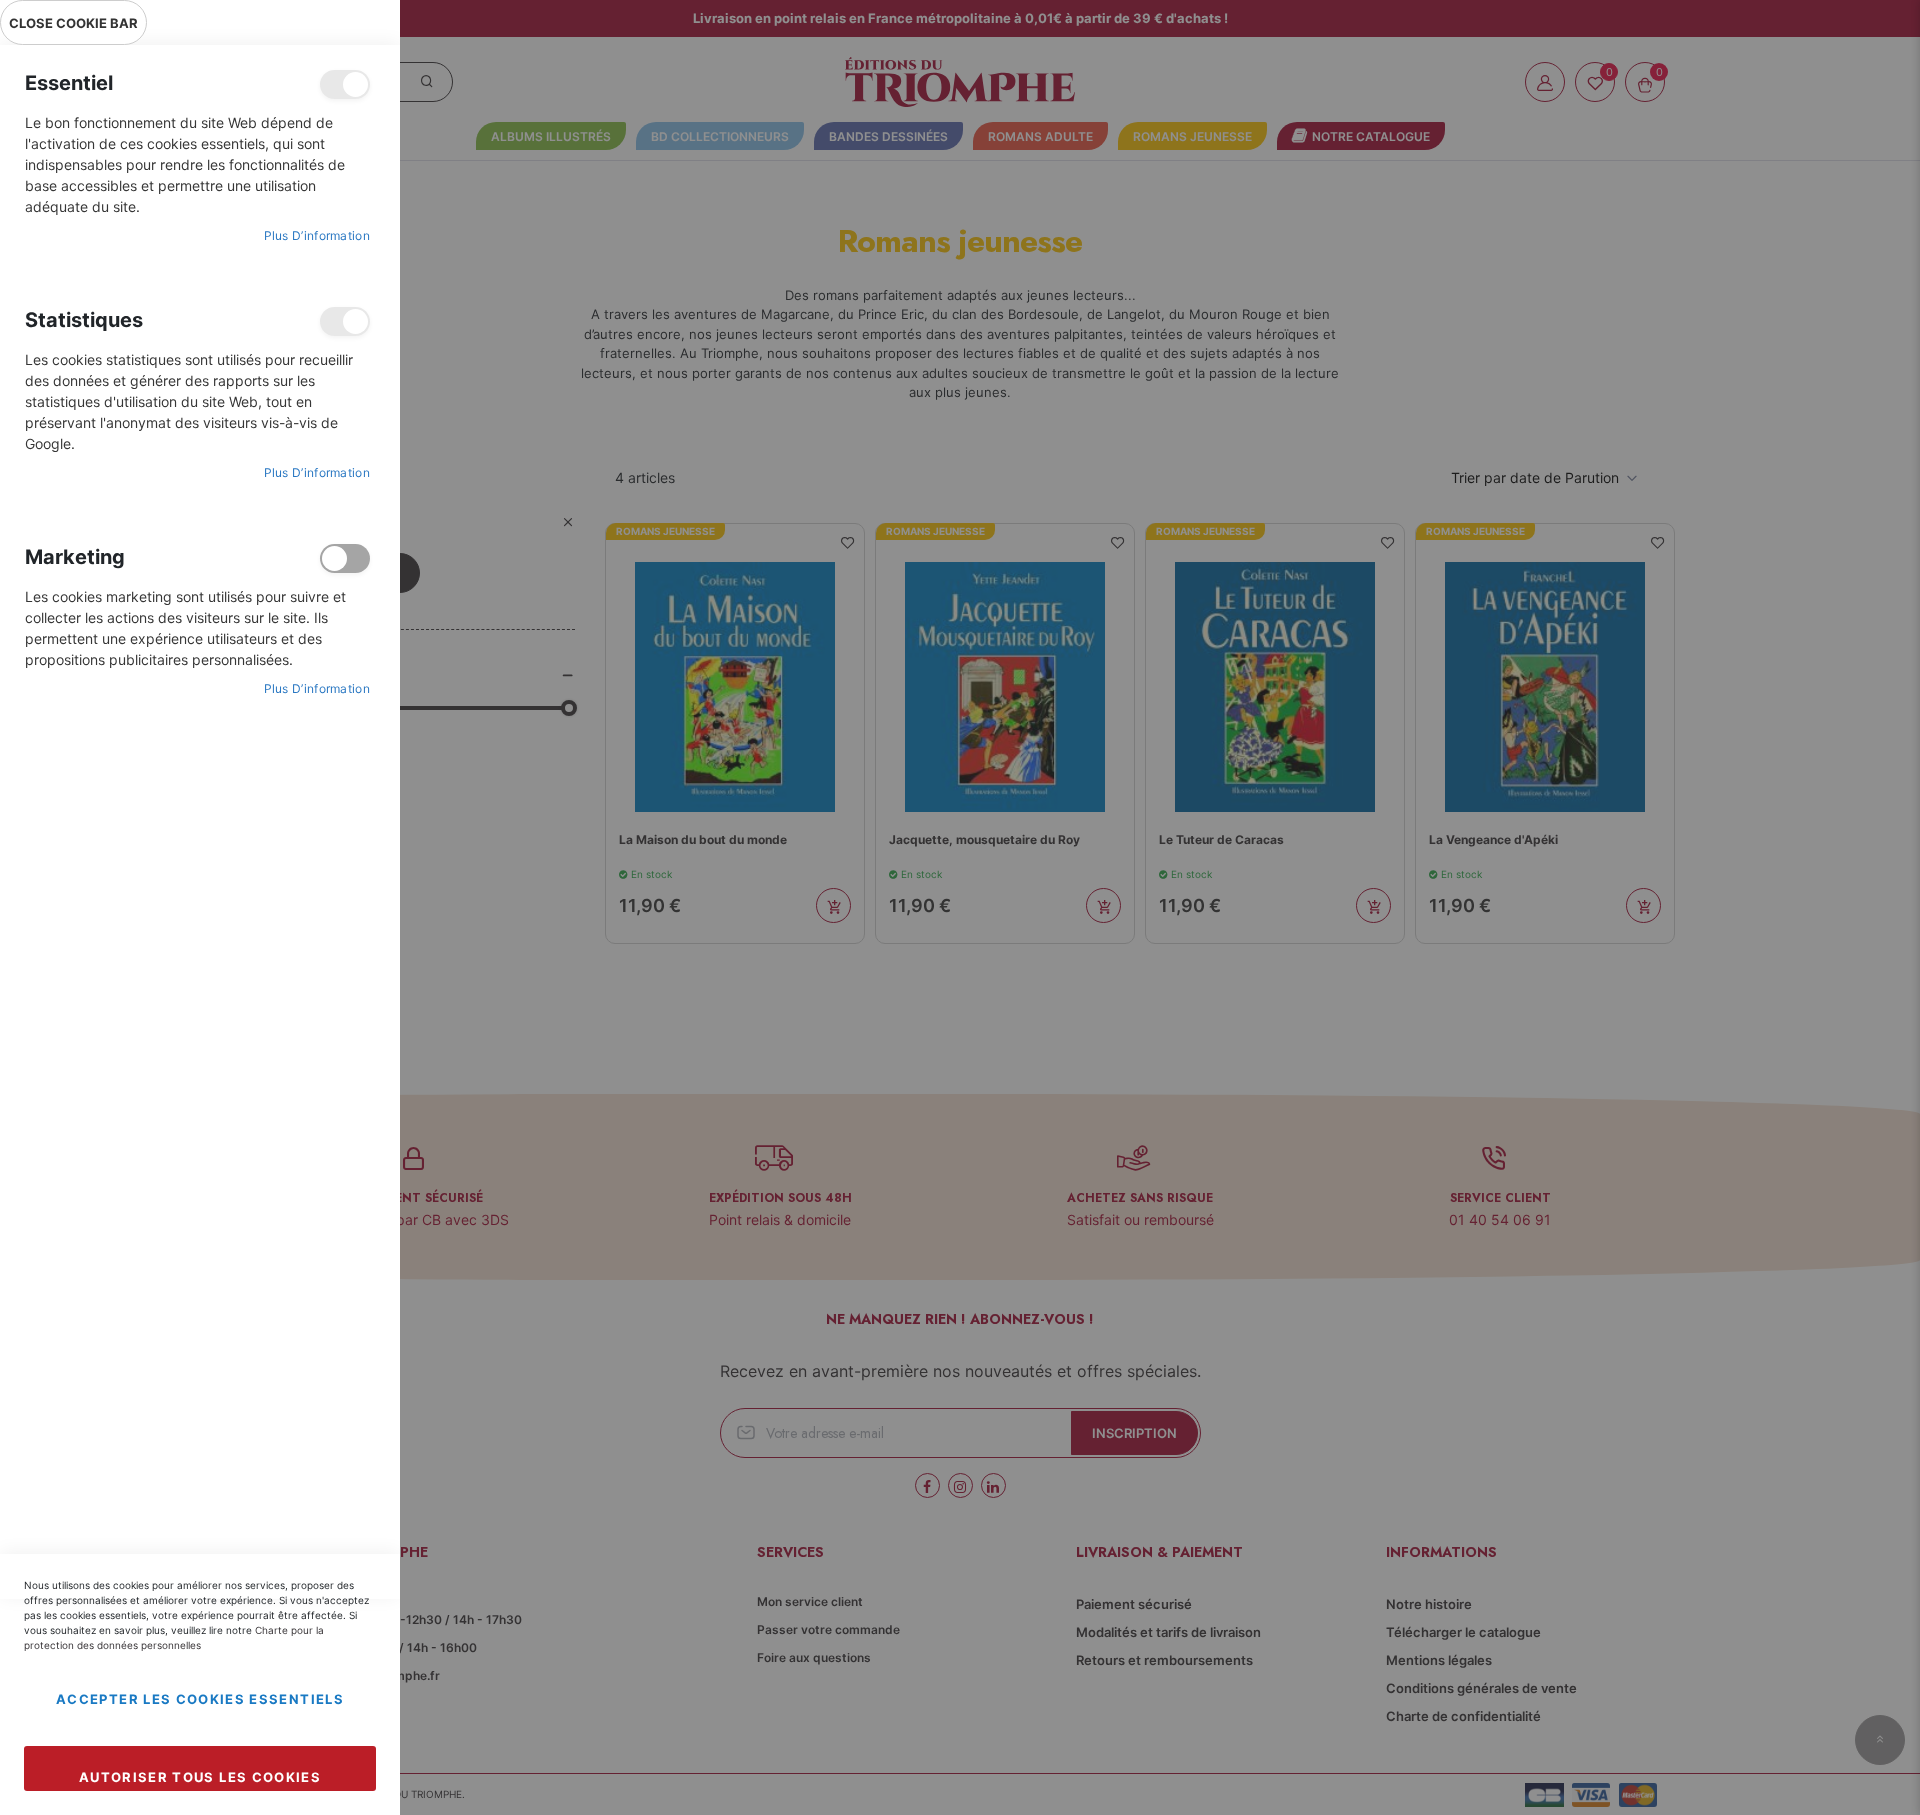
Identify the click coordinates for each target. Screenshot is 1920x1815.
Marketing (345, 558)
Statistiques (345, 321)
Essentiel (345, 84)
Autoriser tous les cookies (200, 1777)
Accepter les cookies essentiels (200, 1699)
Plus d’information (317, 235)
